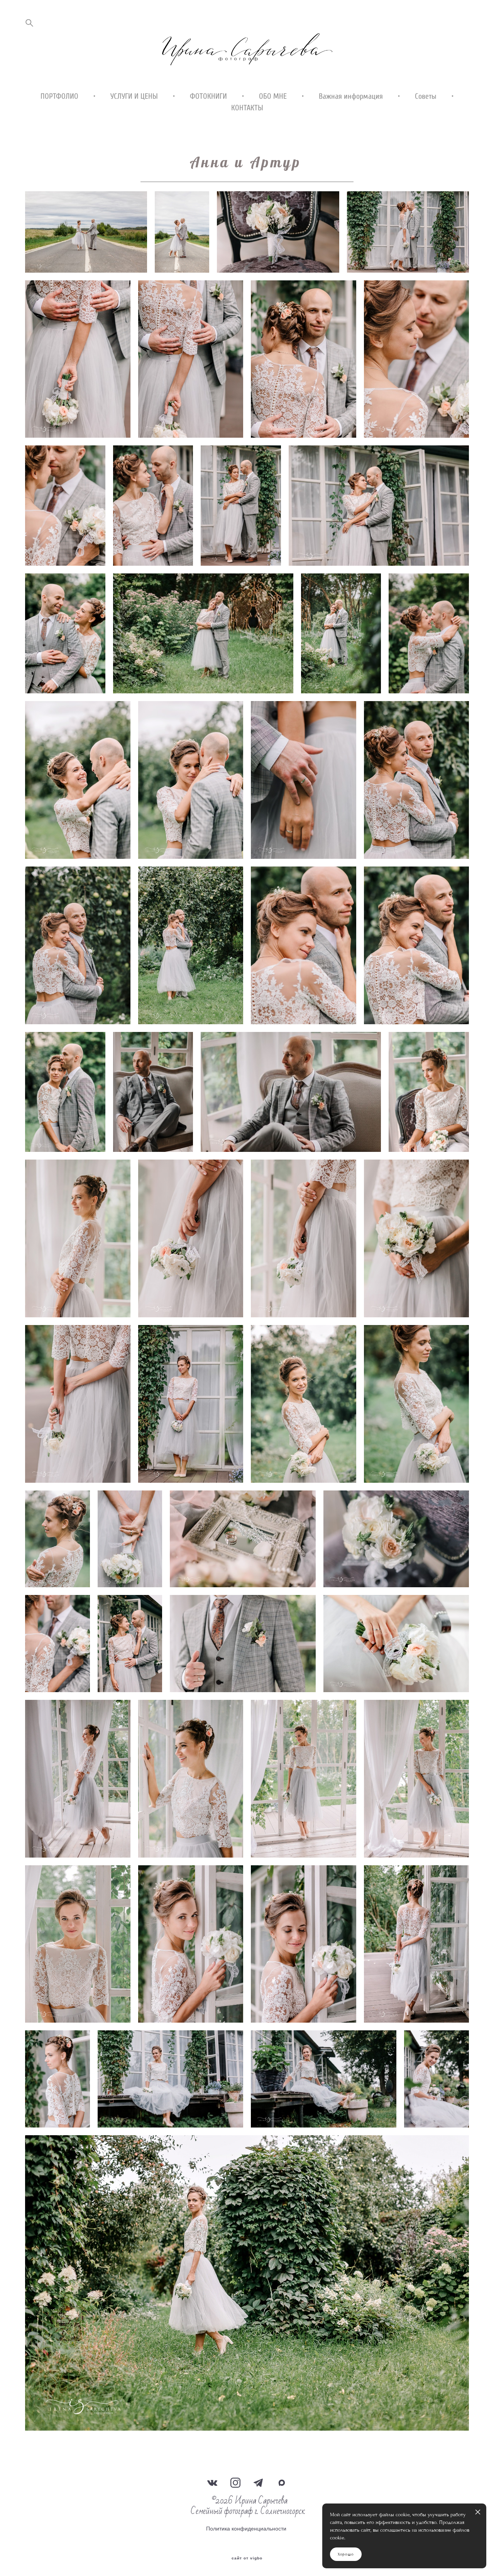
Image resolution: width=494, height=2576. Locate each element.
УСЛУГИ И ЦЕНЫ (134, 96)
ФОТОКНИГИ (208, 96)
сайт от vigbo (247, 2558)
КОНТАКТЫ (247, 108)
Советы (426, 96)
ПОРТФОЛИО (59, 96)
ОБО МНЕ (273, 96)
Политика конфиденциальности (246, 2529)
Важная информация (351, 96)
